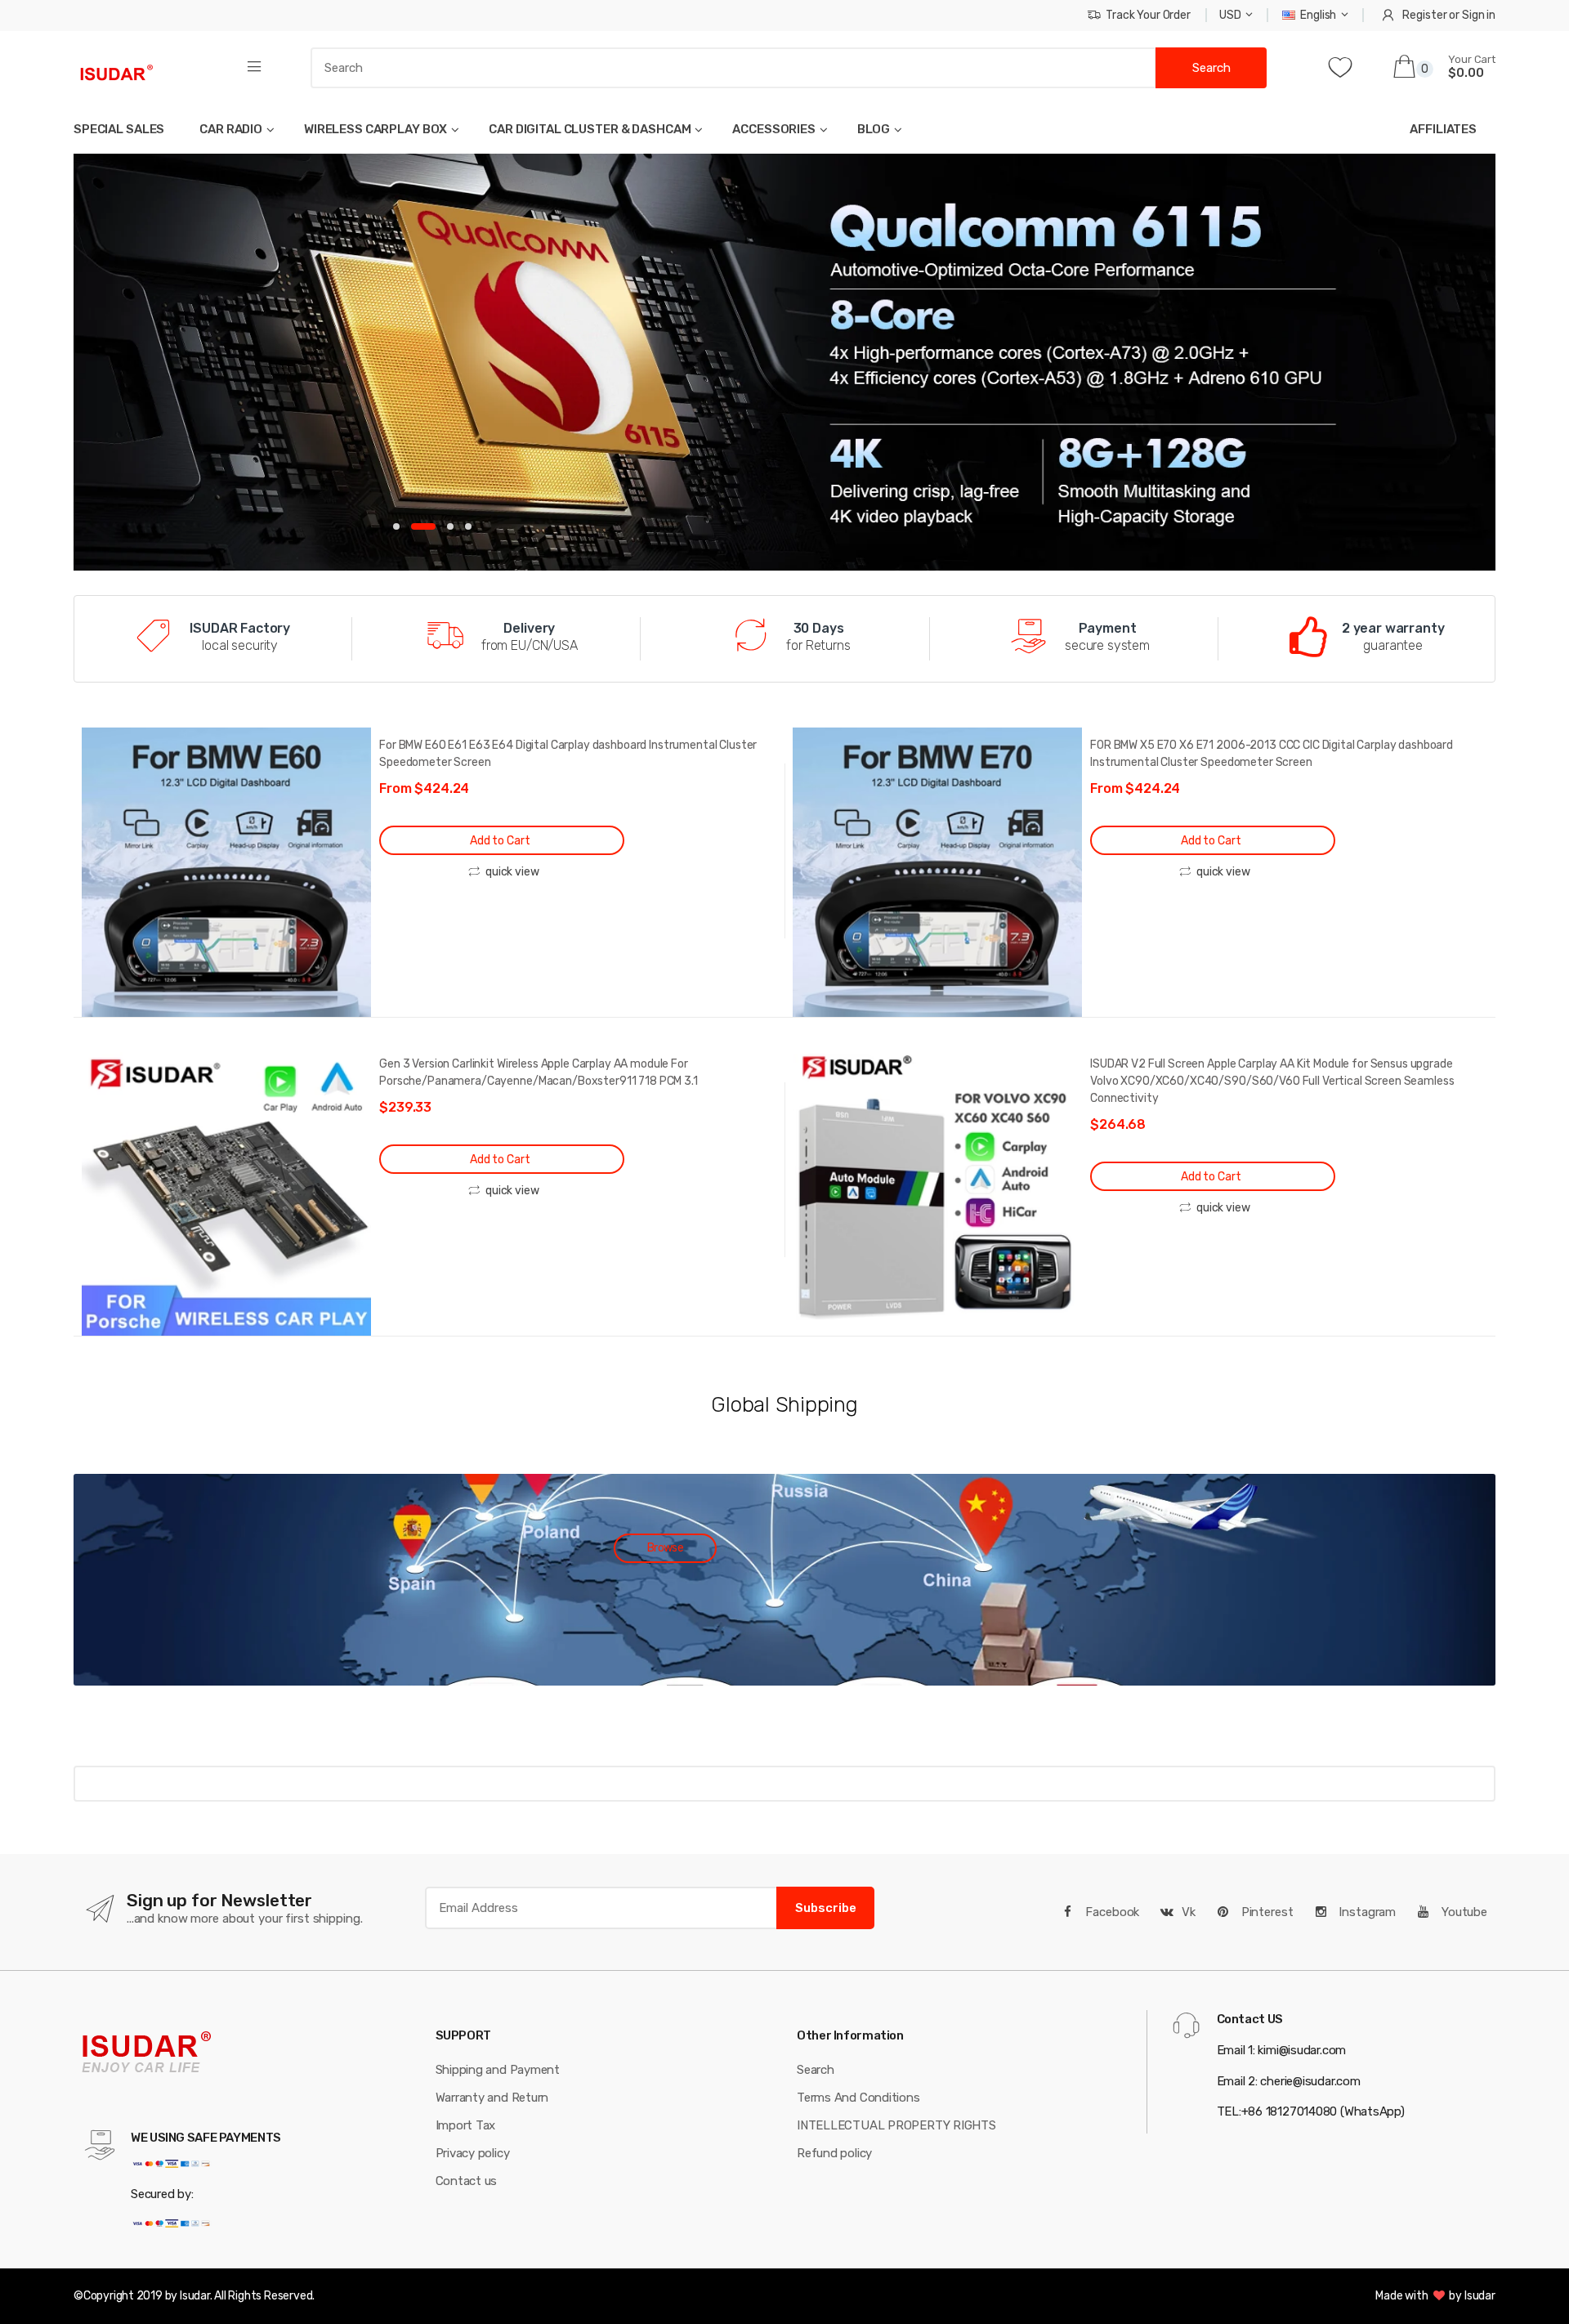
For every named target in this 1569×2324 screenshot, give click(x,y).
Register (1424, 15)
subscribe (826, 1908)
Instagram (1366, 1912)
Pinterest (1266, 1912)
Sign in (1479, 15)
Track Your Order (1148, 15)
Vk (1189, 1912)
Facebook (1111, 1912)
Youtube (1463, 1912)
